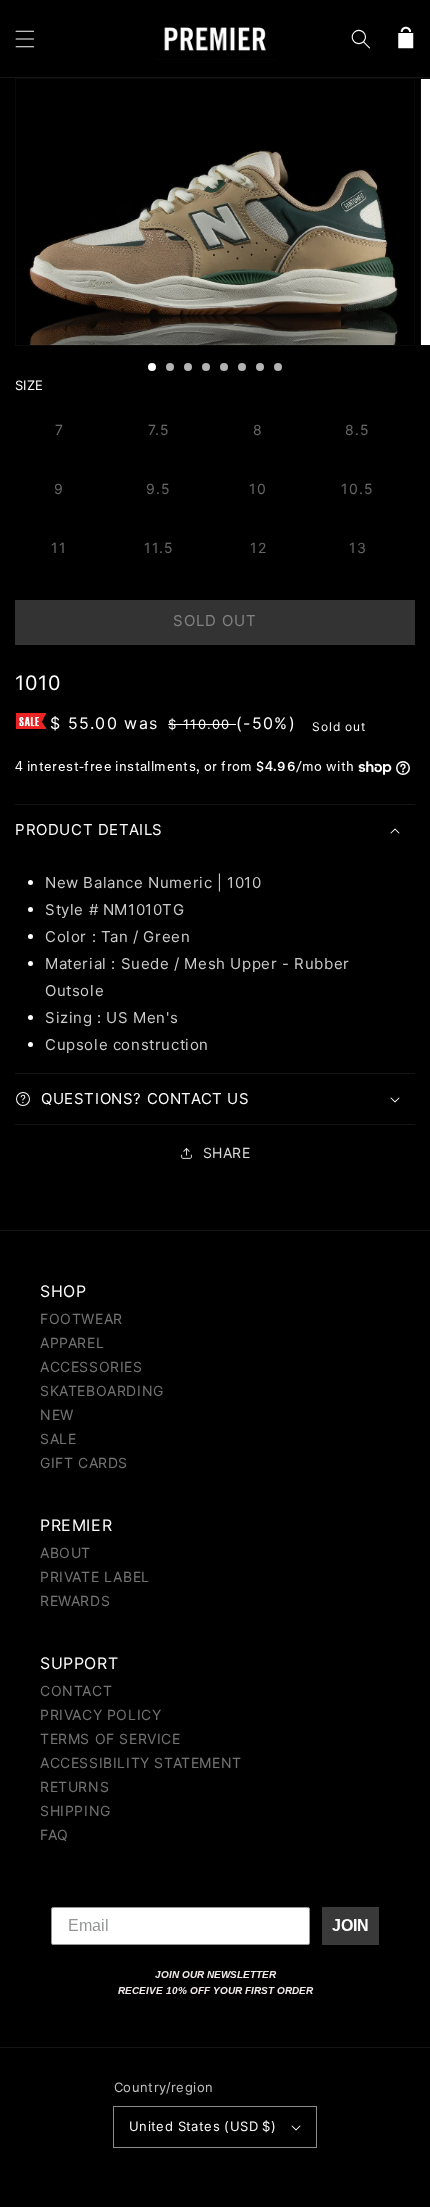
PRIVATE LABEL (95, 1576)
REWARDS (75, 1600)
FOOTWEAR (81, 1318)
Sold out (215, 620)
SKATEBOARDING (102, 1390)
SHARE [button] (227, 1152)
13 (358, 547)
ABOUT (65, 1552)
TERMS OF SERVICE (110, 1738)
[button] (25, 39)
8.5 (357, 429)
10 (258, 488)
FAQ (54, 1834)
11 (59, 547)
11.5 (159, 547)
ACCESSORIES (91, 1366)
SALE (58, 1438)
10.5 (357, 488)
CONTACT (76, 1690)
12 (258, 547)
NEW (57, 1414)
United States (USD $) (202, 2126)
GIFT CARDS (84, 1462)
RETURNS (74, 1786)
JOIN (350, 1925)
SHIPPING (75, 1810)
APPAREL (72, 1342)
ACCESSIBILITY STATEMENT (141, 1762)
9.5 (158, 488)
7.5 (159, 429)
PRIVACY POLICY (100, 1714)
